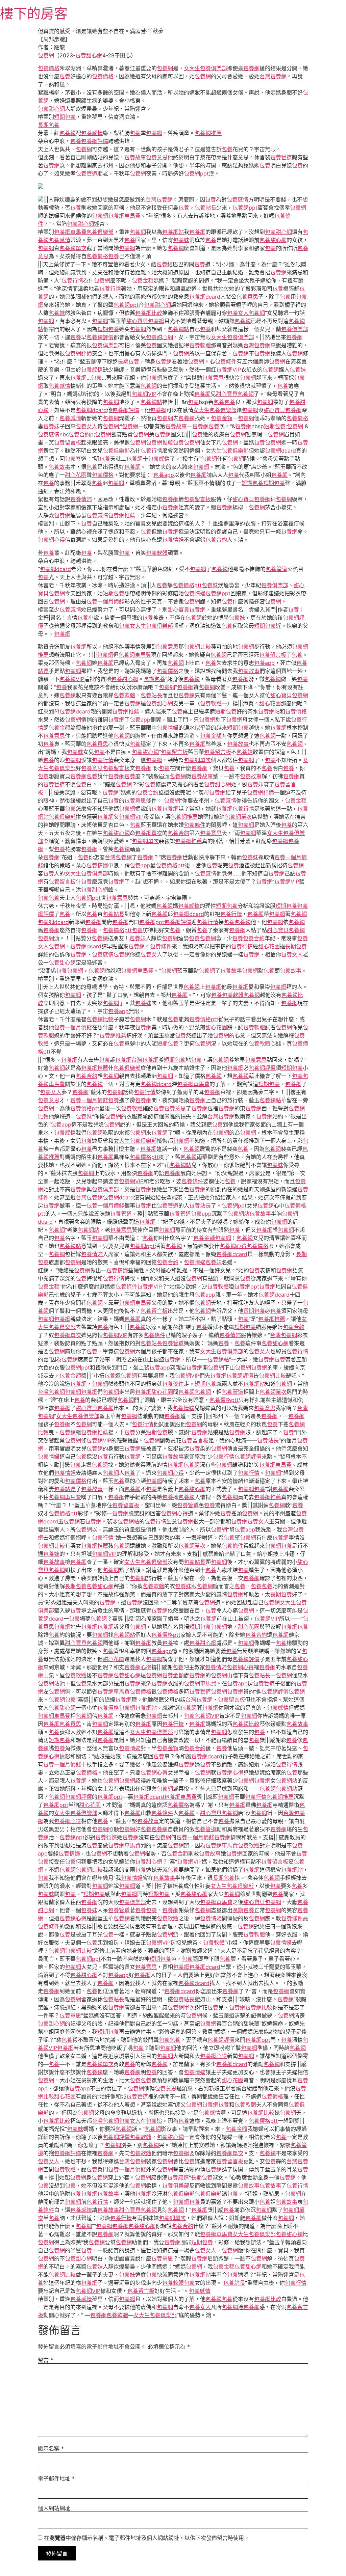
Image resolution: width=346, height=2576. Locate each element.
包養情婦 (81, 499)
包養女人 (238, 313)
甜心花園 (76, 475)
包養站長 (205, 208)
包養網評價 (95, 141)
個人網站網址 (54, 2508)
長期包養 (49, 125)
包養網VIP (229, 370)
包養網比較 (149, 313)
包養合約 (79, 434)
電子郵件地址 (56, 2478)
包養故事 (135, 157)
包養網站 (173, 232)
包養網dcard (205, 297)
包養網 (46, 55)
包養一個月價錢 (105, 601)
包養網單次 (73, 248)
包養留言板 (68, 442)
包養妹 (181, 240)
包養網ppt (196, 173)
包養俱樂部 (100, 232)
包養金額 (143, 280)
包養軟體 (200, 345)
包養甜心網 (89, 55)
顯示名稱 (51, 2448)
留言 (45, 2360)
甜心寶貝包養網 (145, 321)
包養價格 (49, 68)
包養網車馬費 (124, 216)
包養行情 (72, 280)
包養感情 (92, 133)
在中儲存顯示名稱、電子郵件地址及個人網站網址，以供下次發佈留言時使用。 (147, 2538)
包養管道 (281, 157)
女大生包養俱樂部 (205, 68)
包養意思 (157, 157)
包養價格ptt (187, 585)
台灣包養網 (273, 76)
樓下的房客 (34, 13)
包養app (164, 475)
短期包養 (65, 117)
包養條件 (226, 361)
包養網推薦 (208, 133)
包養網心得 (51, 540)
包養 (65, 76)
